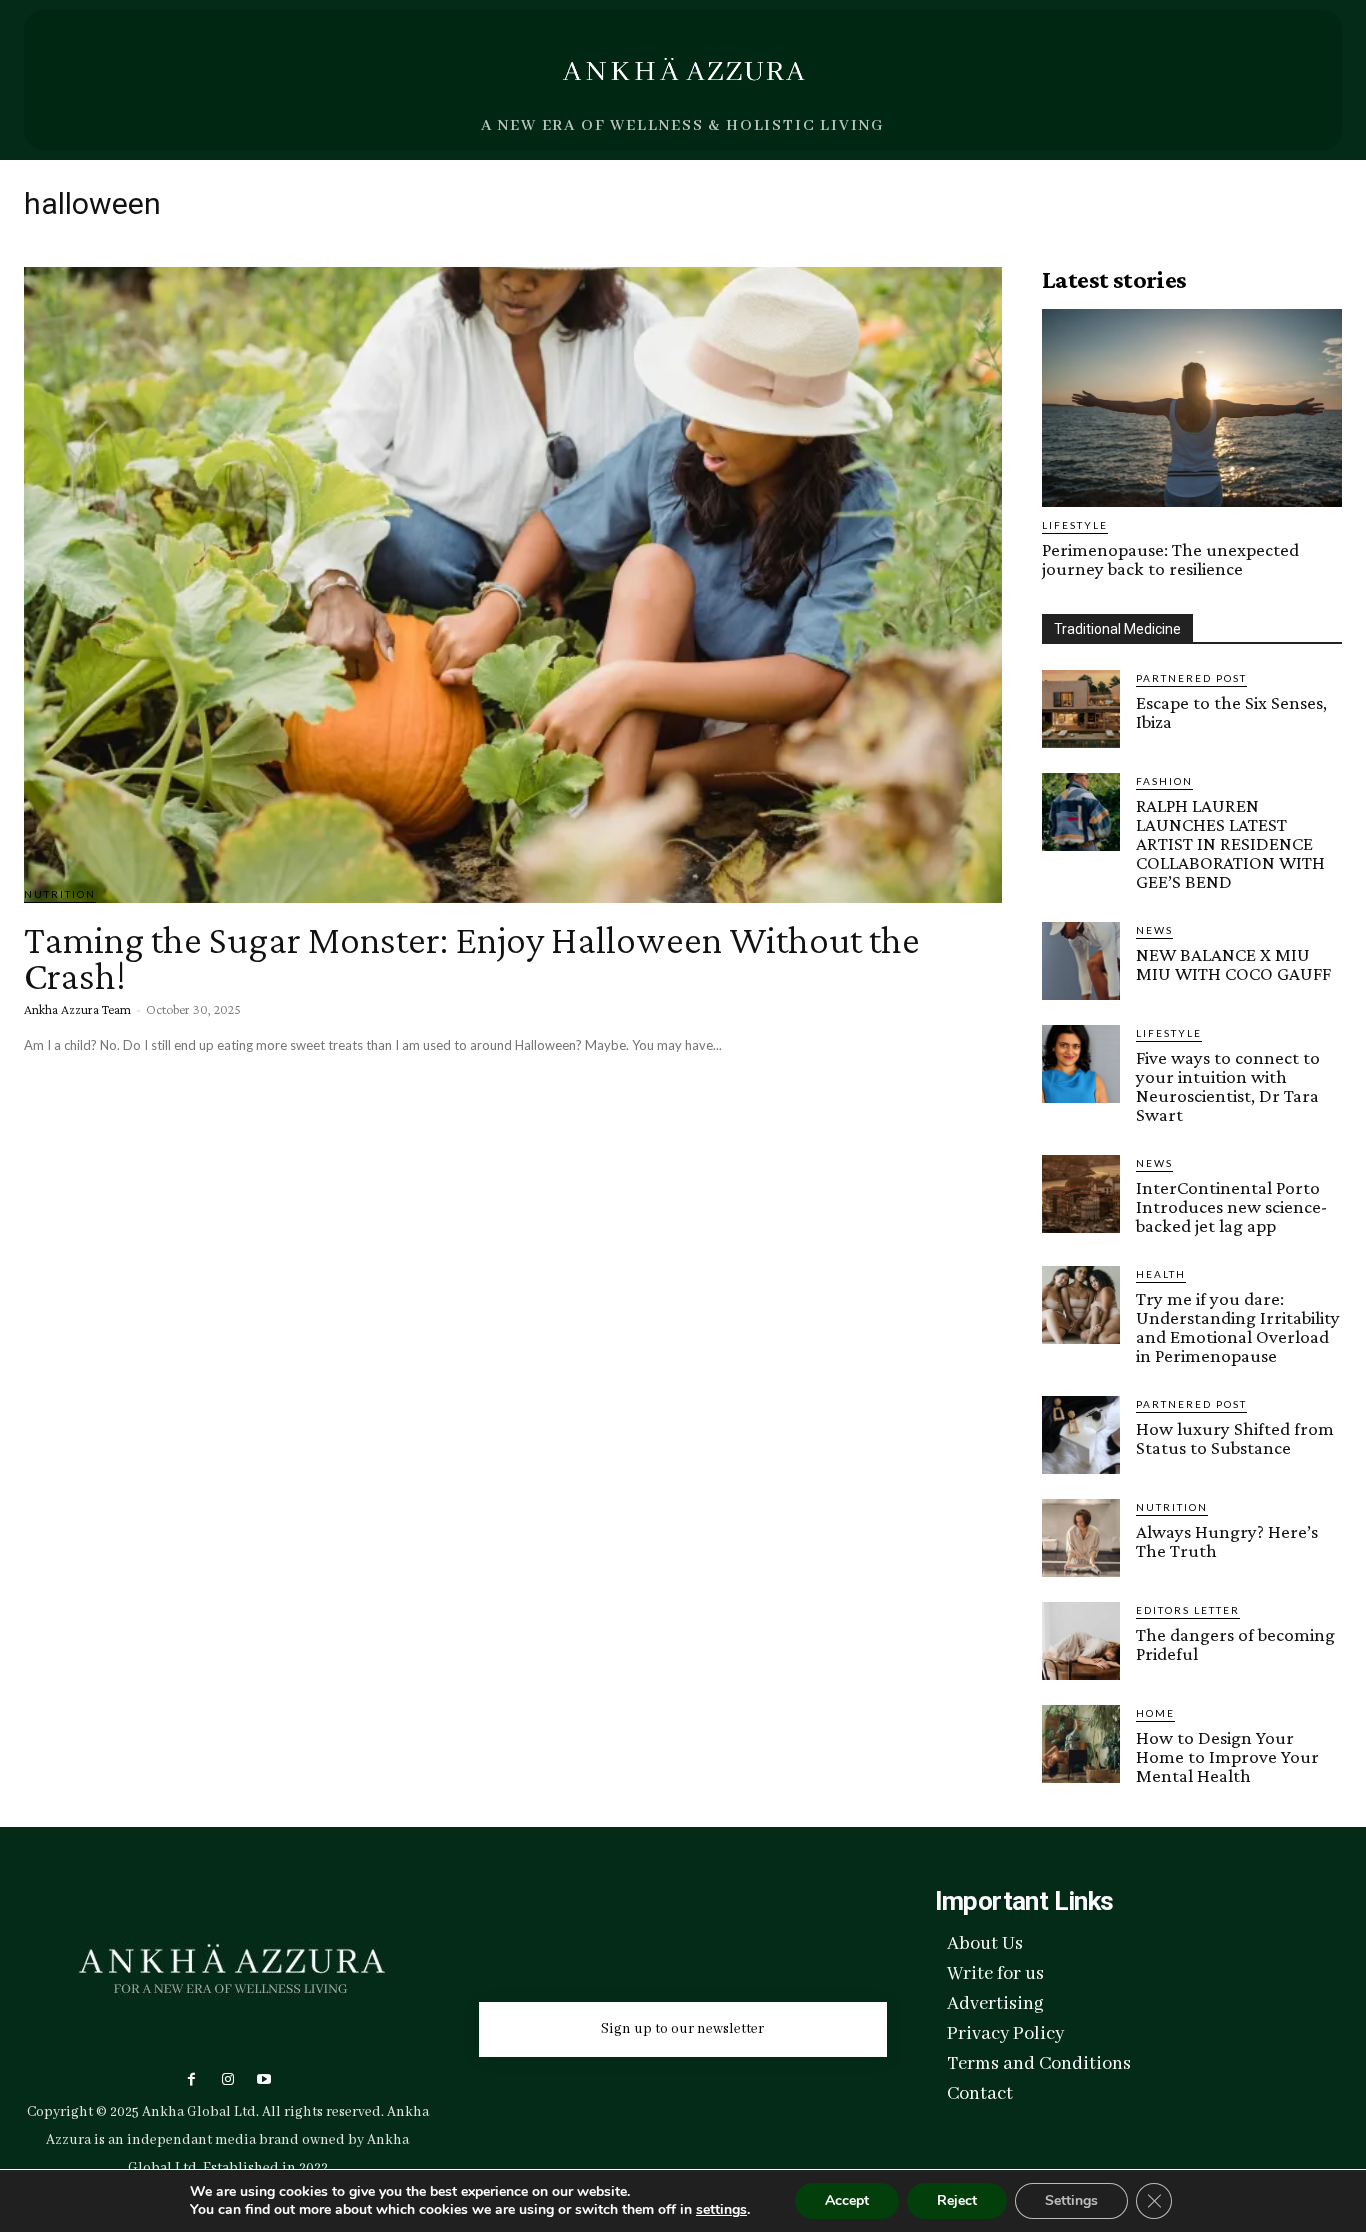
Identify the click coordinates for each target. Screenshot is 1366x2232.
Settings (1071, 2200)
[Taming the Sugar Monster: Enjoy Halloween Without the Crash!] (513, 585)
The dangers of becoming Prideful (1235, 1644)
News (1154, 930)
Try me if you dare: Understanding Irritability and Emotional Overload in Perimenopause (1238, 1327)
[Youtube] (264, 2080)
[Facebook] (191, 2080)
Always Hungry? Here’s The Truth (1227, 1541)
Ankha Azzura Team (77, 1009)
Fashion (1164, 781)
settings (721, 2210)
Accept (847, 2200)
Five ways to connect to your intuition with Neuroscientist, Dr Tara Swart (1228, 1086)
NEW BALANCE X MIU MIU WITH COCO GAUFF (1233, 964)
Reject (957, 2200)
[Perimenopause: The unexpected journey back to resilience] (1192, 408)
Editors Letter (1188, 1610)
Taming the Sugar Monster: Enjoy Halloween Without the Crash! (472, 957)
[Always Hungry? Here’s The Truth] (1081, 1538)
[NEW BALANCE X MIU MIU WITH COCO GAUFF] (1081, 961)
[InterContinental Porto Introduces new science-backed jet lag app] (1081, 1194)
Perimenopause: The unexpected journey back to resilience (1170, 559)
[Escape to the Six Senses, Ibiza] (1081, 709)
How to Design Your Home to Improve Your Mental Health (1227, 1756)
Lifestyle (1075, 525)
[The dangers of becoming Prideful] (1081, 1641)
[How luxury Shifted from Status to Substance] (1081, 1435)
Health (1161, 1274)
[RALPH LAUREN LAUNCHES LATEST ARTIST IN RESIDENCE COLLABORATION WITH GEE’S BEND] (1081, 812)
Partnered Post (1191, 678)
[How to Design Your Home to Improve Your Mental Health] (1081, 1744)
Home (1155, 1713)
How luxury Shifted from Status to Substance (1235, 1438)
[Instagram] (227, 2080)
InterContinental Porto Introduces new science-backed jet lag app (1231, 1206)
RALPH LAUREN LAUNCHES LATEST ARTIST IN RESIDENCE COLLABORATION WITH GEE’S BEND (1230, 843)
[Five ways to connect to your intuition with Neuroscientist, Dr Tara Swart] (1081, 1064)
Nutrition (60, 894)
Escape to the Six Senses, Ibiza (1231, 712)
